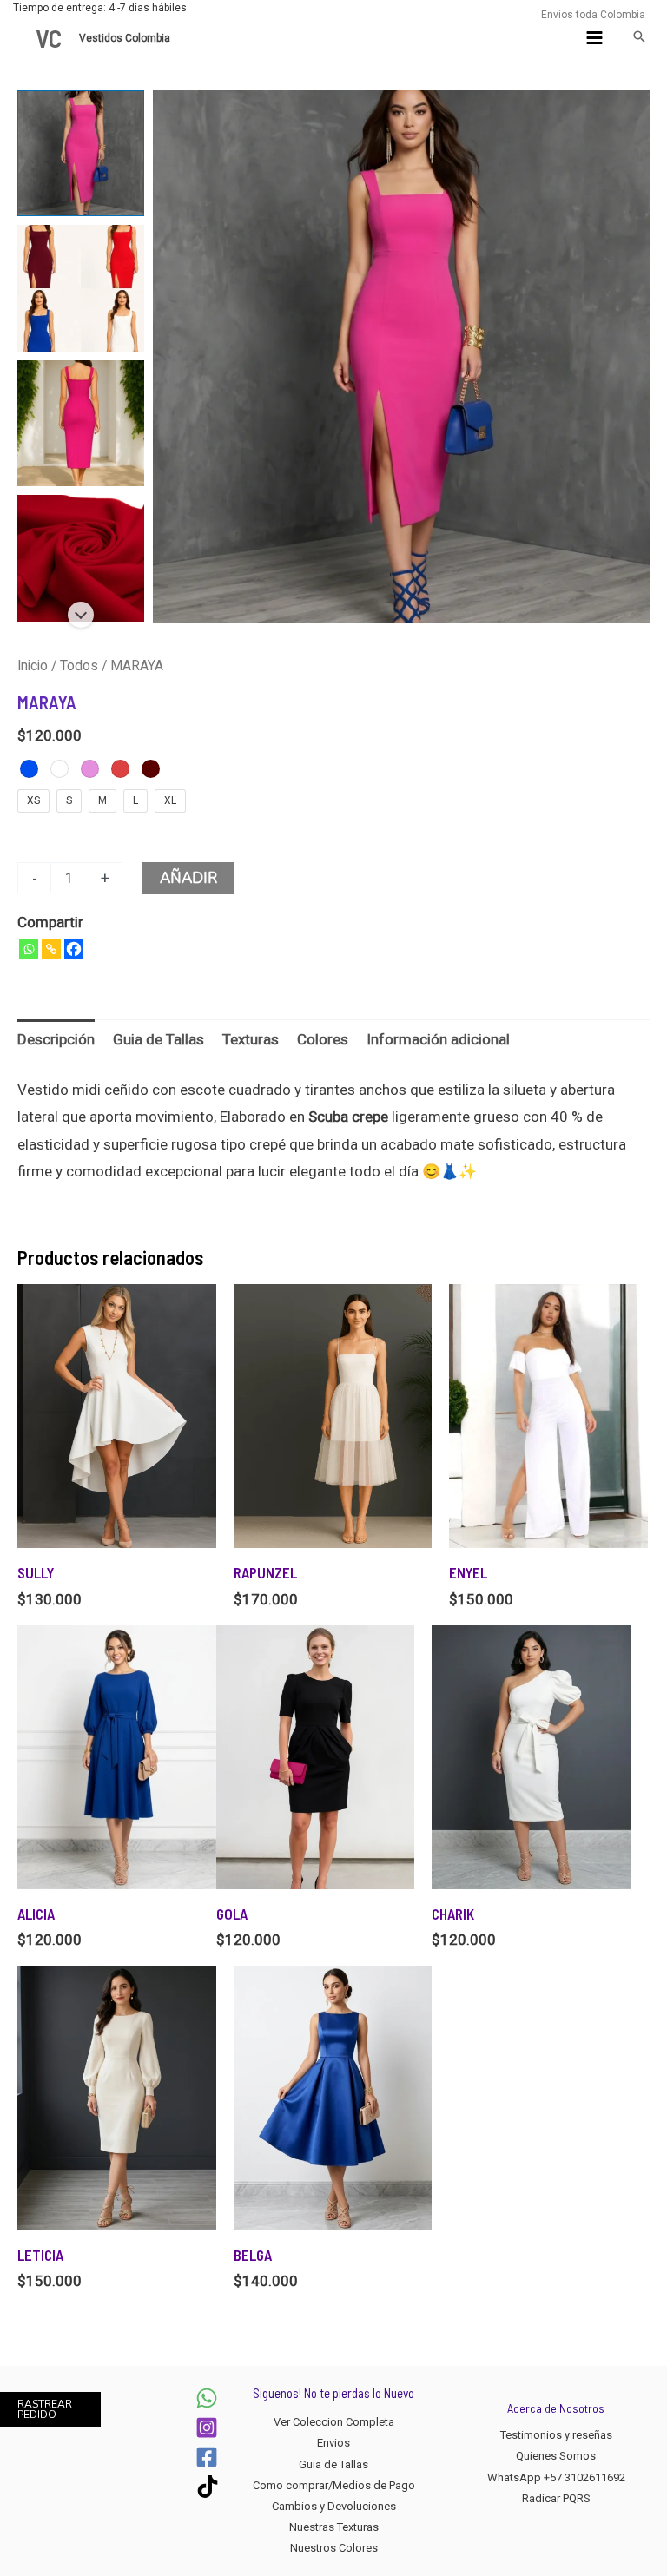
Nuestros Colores (334, 2548)
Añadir (188, 878)
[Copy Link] (51, 949)
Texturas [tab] (251, 1039)
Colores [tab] (323, 1039)
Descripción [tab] (56, 1039)
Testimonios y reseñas (556, 2435)
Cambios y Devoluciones (334, 2506)
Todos (79, 665)
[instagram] (207, 2428)
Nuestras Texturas (334, 2527)
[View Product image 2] (81, 288)
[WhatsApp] (207, 2398)
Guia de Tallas (333, 2464)
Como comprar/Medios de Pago (334, 2485)
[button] (639, 38)
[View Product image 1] (81, 154)
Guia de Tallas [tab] (158, 1039)
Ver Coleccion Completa (334, 2422)
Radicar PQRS (556, 2498)
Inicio (33, 665)
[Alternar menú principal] (594, 38)
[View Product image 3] (81, 424)
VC (49, 38)
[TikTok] (208, 2487)
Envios (333, 2443)
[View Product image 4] (81, 558)
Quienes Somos (556, 2456)
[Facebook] (74, 949)
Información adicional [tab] (438, 1039)
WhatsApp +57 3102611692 (556, 2477)
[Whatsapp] (29, 949)
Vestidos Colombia (126, 38)
